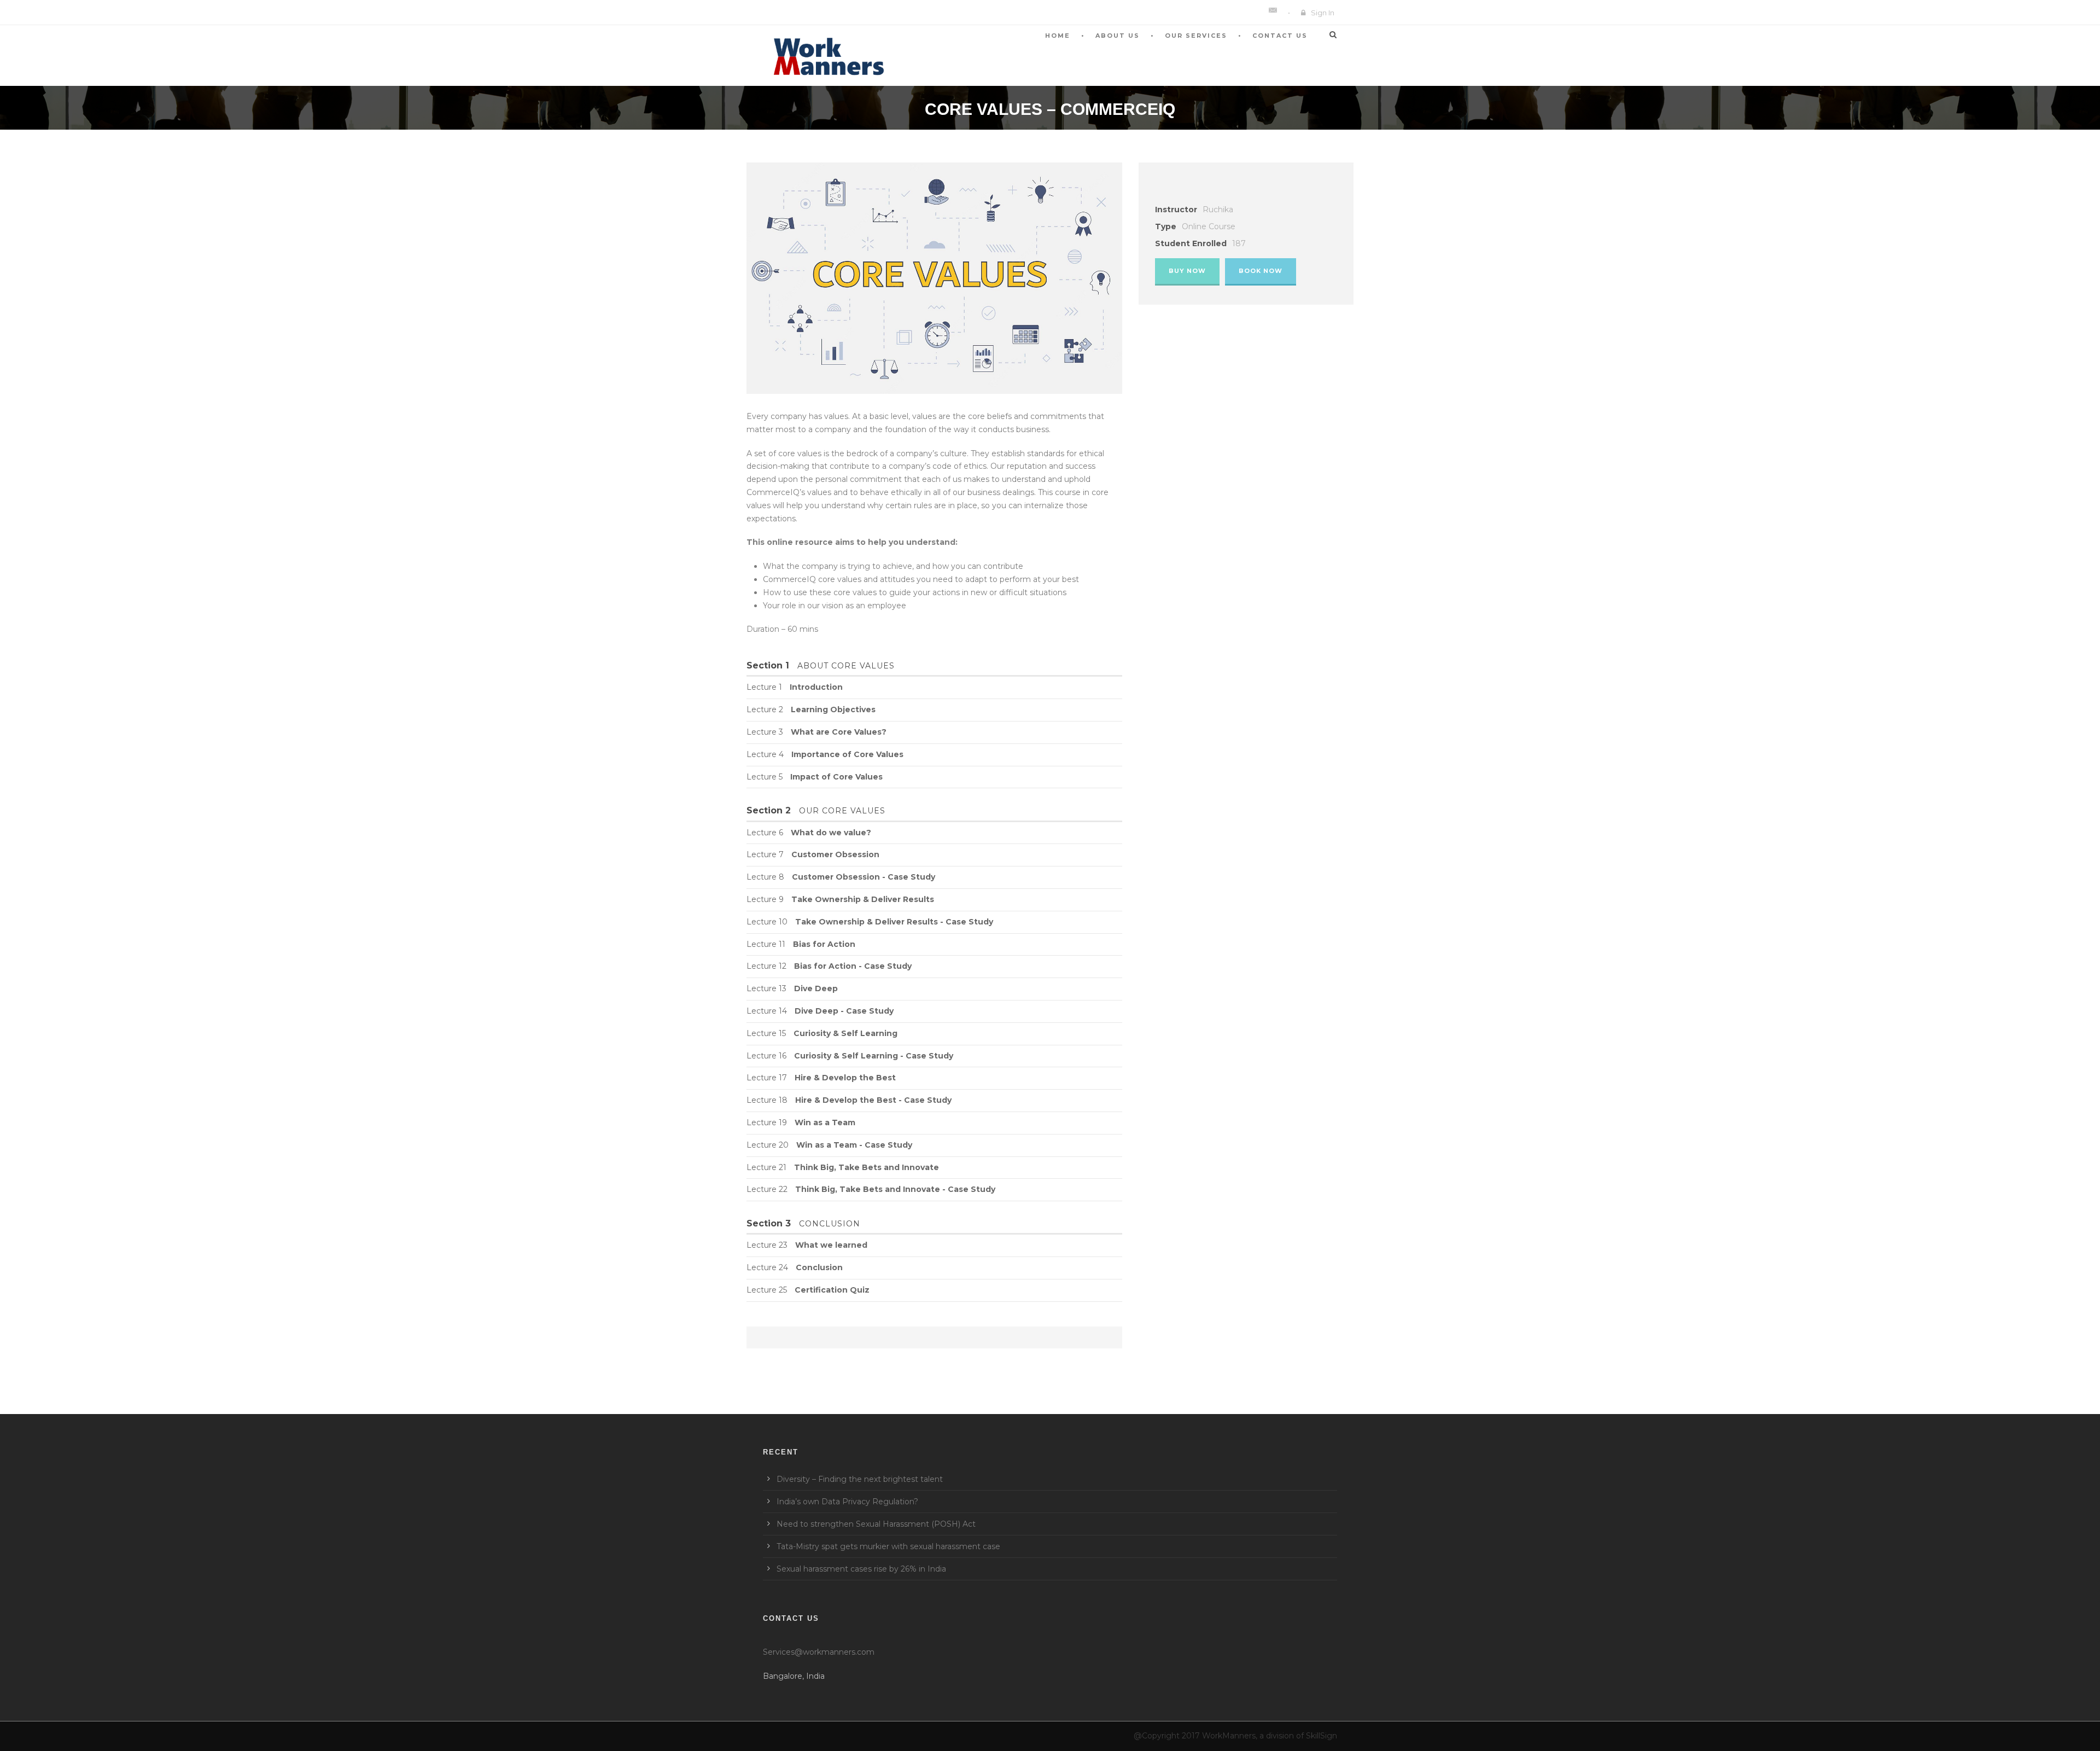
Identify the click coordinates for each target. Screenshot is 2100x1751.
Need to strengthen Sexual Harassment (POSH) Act (876, 1524)
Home (1058, 36)
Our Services (1196, 36)
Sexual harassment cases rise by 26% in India (861, 1569)
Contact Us (1280, 36)
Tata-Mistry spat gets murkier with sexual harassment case (888, 1546)
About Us (1118, 36)
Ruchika (1218, 210)
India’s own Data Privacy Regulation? (847, 1502)
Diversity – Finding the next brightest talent (860, 1479)
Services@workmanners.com (819, 1652)
